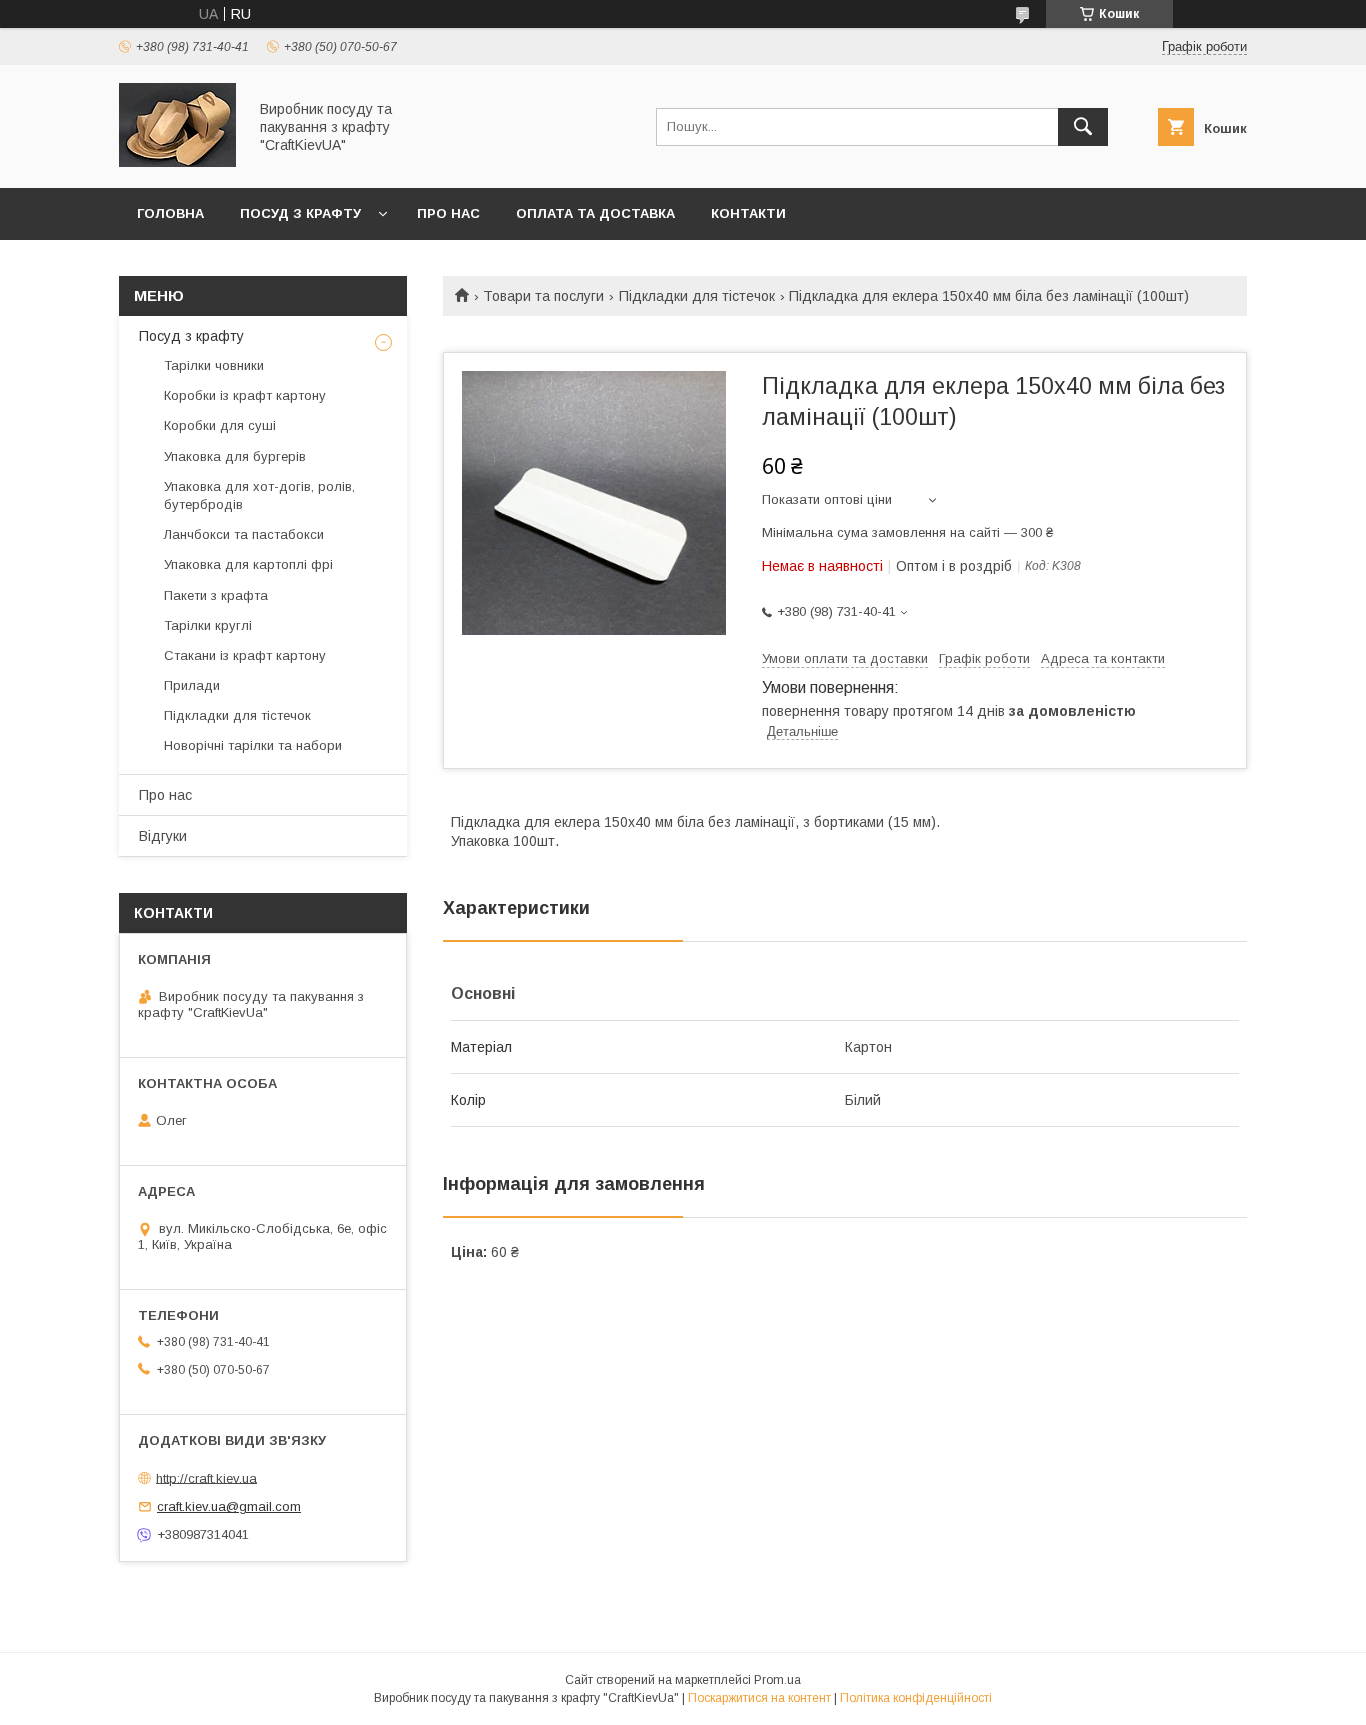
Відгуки (163, 836)
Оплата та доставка (595, 213)
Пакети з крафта (216, 595)
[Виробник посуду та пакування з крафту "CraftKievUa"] (177, 162)
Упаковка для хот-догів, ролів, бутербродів (259, 495)
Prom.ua (777, 1680)
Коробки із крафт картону (245, 395)
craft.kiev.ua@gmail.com (229, 1506)
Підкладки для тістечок (697, 296)
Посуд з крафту (300, 213)
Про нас (448, 213)
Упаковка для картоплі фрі (248, 564)
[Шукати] (1083, 127)
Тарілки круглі (208, 625)
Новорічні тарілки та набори (253, 745)
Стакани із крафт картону (245, 655)
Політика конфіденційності (916, 1698)
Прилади (192, 685)
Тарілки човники (214, 365)
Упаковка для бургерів (235, 456)
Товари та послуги (543, 296)
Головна (170, 213)
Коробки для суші (220, 425)
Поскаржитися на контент (759, 1698)
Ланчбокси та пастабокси (244, 534)
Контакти (748, 213)
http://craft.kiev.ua (206, 1477)
